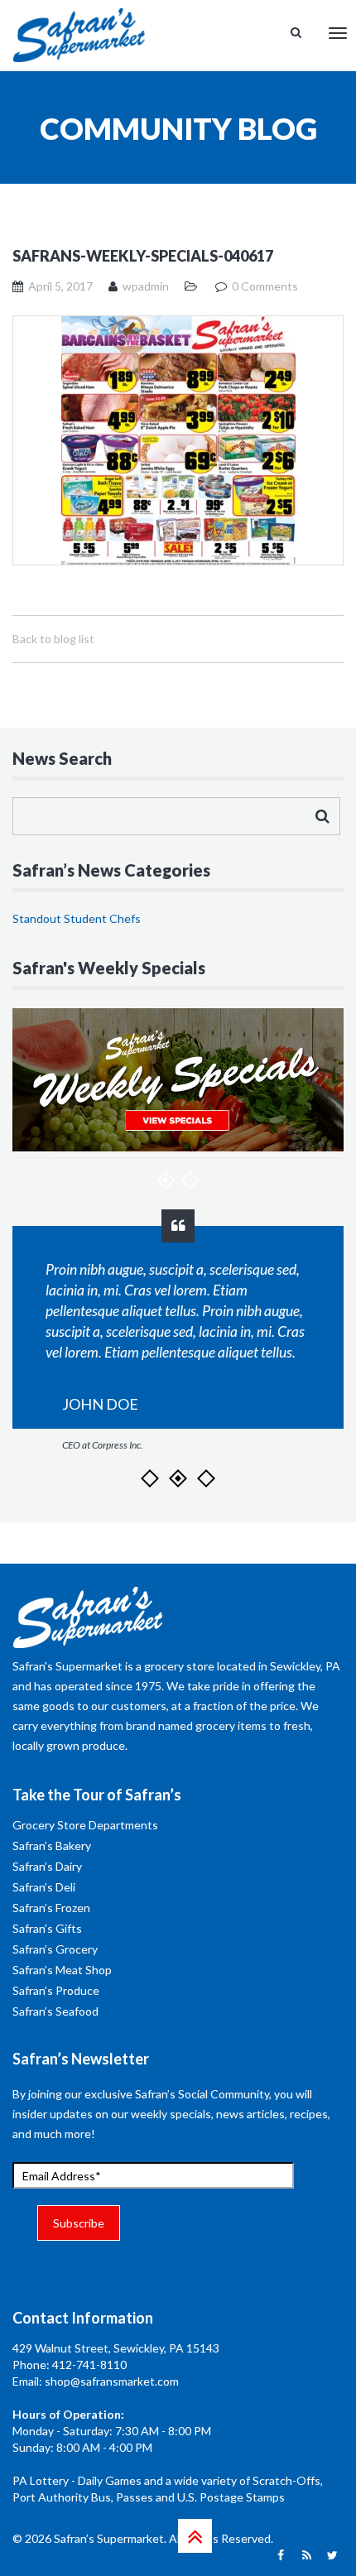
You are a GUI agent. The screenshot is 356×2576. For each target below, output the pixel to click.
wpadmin (146, 286)
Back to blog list (53, 639)
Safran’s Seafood (55, 2011)
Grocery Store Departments (85, 1825)
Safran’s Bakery (52, 1845)
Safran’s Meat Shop (62, 1970)
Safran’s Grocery (55, 1949)
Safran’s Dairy (47, 1866)
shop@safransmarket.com (112, 2381)
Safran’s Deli (44, 1887)
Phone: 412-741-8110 (70, 2365)
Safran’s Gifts (47, 1928)
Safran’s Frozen (51, 1908)
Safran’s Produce (56, 1990)
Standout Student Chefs (77, 918)
